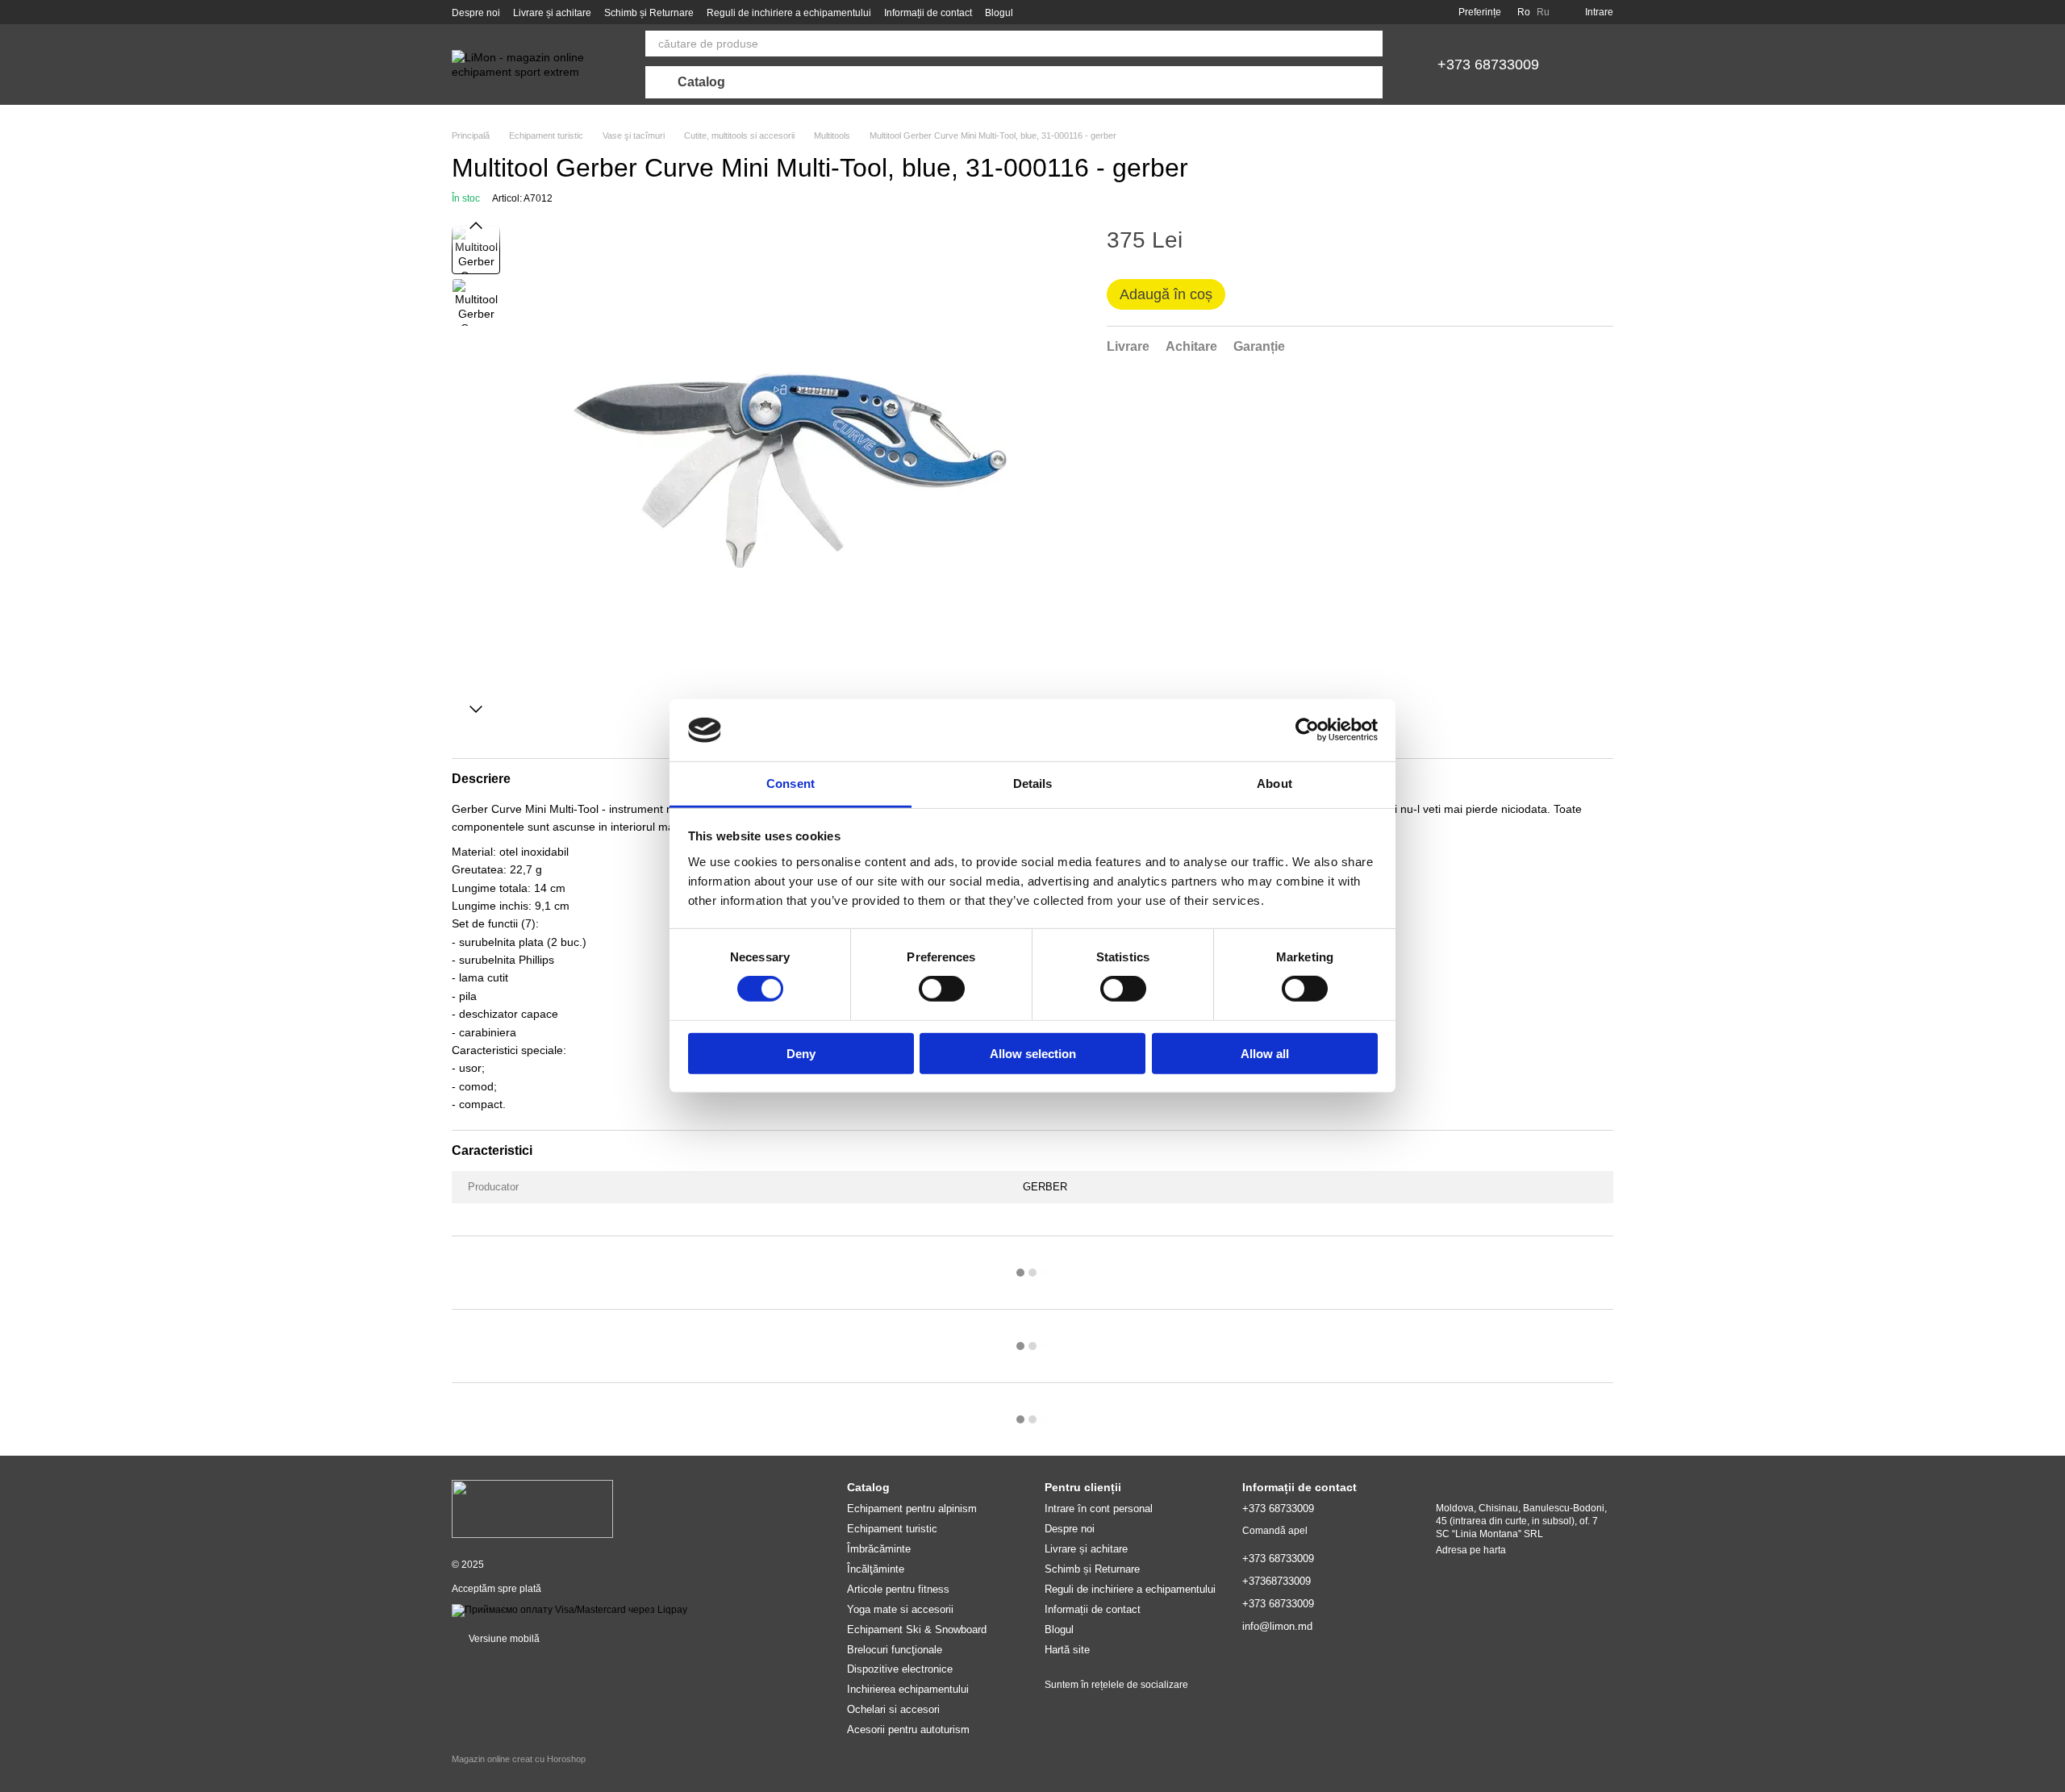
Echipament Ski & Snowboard (917, 1629)
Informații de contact (928, 13)
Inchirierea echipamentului (908, 1689)
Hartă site (1067, 1650)
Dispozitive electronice (900, 1669)
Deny (801, 1053)
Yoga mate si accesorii (900, 1609)
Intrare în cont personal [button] (1099, 1509)
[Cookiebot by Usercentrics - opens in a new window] (1307, 730)
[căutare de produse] (1370, 44)
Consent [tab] (791, 783)
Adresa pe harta (1471, 1550)
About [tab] (1274, 783)
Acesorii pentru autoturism (908, 1729)
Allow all (1265, 1053)
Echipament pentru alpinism (912, 1509)
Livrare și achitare (552, 13)
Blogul (999, 13)
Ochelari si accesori (893, 1709)
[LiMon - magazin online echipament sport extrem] (532, 1508)
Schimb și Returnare (649, 13)
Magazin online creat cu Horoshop (519, 1759)
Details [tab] (1033, 783)
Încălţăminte (876, 1569)
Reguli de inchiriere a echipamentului (789, 13)
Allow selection (1033, 1053)
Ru (1543, 12)
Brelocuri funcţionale (895, 1650)
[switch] (942, 989)
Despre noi (476, 13)
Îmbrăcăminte (879, 1549)
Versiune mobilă (503, 1639)
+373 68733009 (1488, 65)
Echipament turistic (892, 1529)
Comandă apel (1275, 1531)
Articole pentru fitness (898, 1589)
